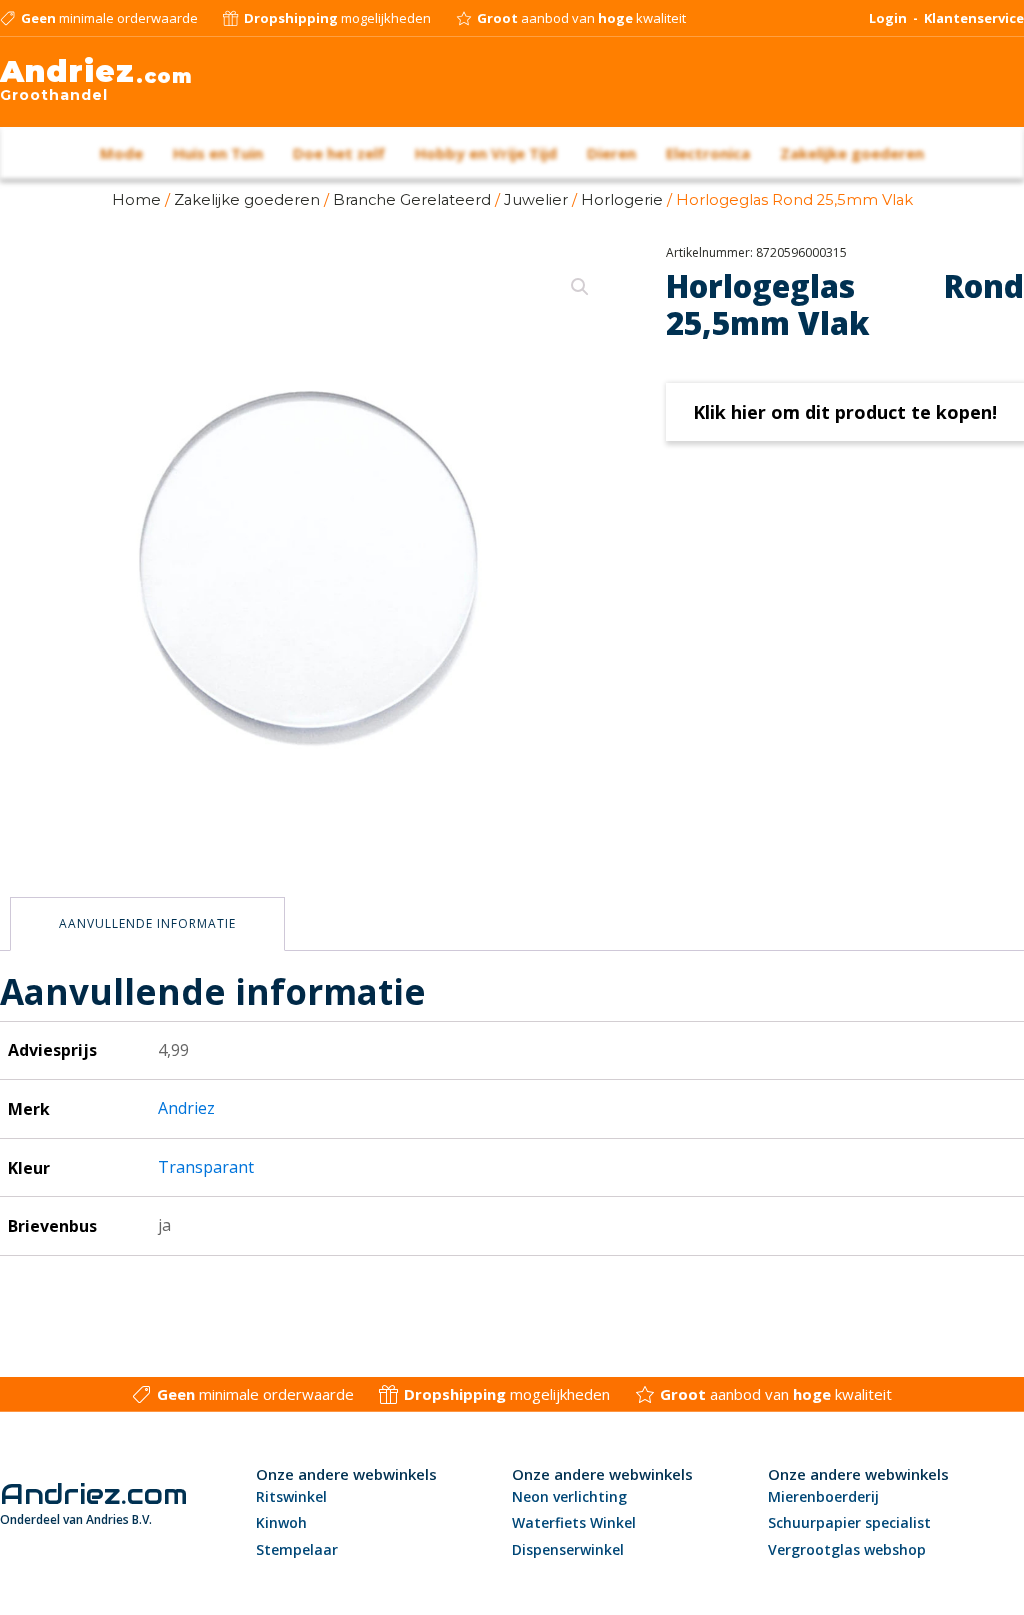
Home (136, 200)
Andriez (186, 1108)
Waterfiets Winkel (574, 1522)
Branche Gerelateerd (412, 200)
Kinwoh (281, 1522)
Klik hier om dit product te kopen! (845, 412)
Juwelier (536, 200)
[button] (580, 287)
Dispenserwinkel (568, 1549)
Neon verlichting (569, 1496)
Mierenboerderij (823, 1496)
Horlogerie (622, 200)
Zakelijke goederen (247, 200)
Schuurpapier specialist (849, 1522)
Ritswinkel (291, 1496)
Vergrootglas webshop (847, 1549)
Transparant (206, 1167)
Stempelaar (297, 1549)
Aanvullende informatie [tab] (147, 923)
